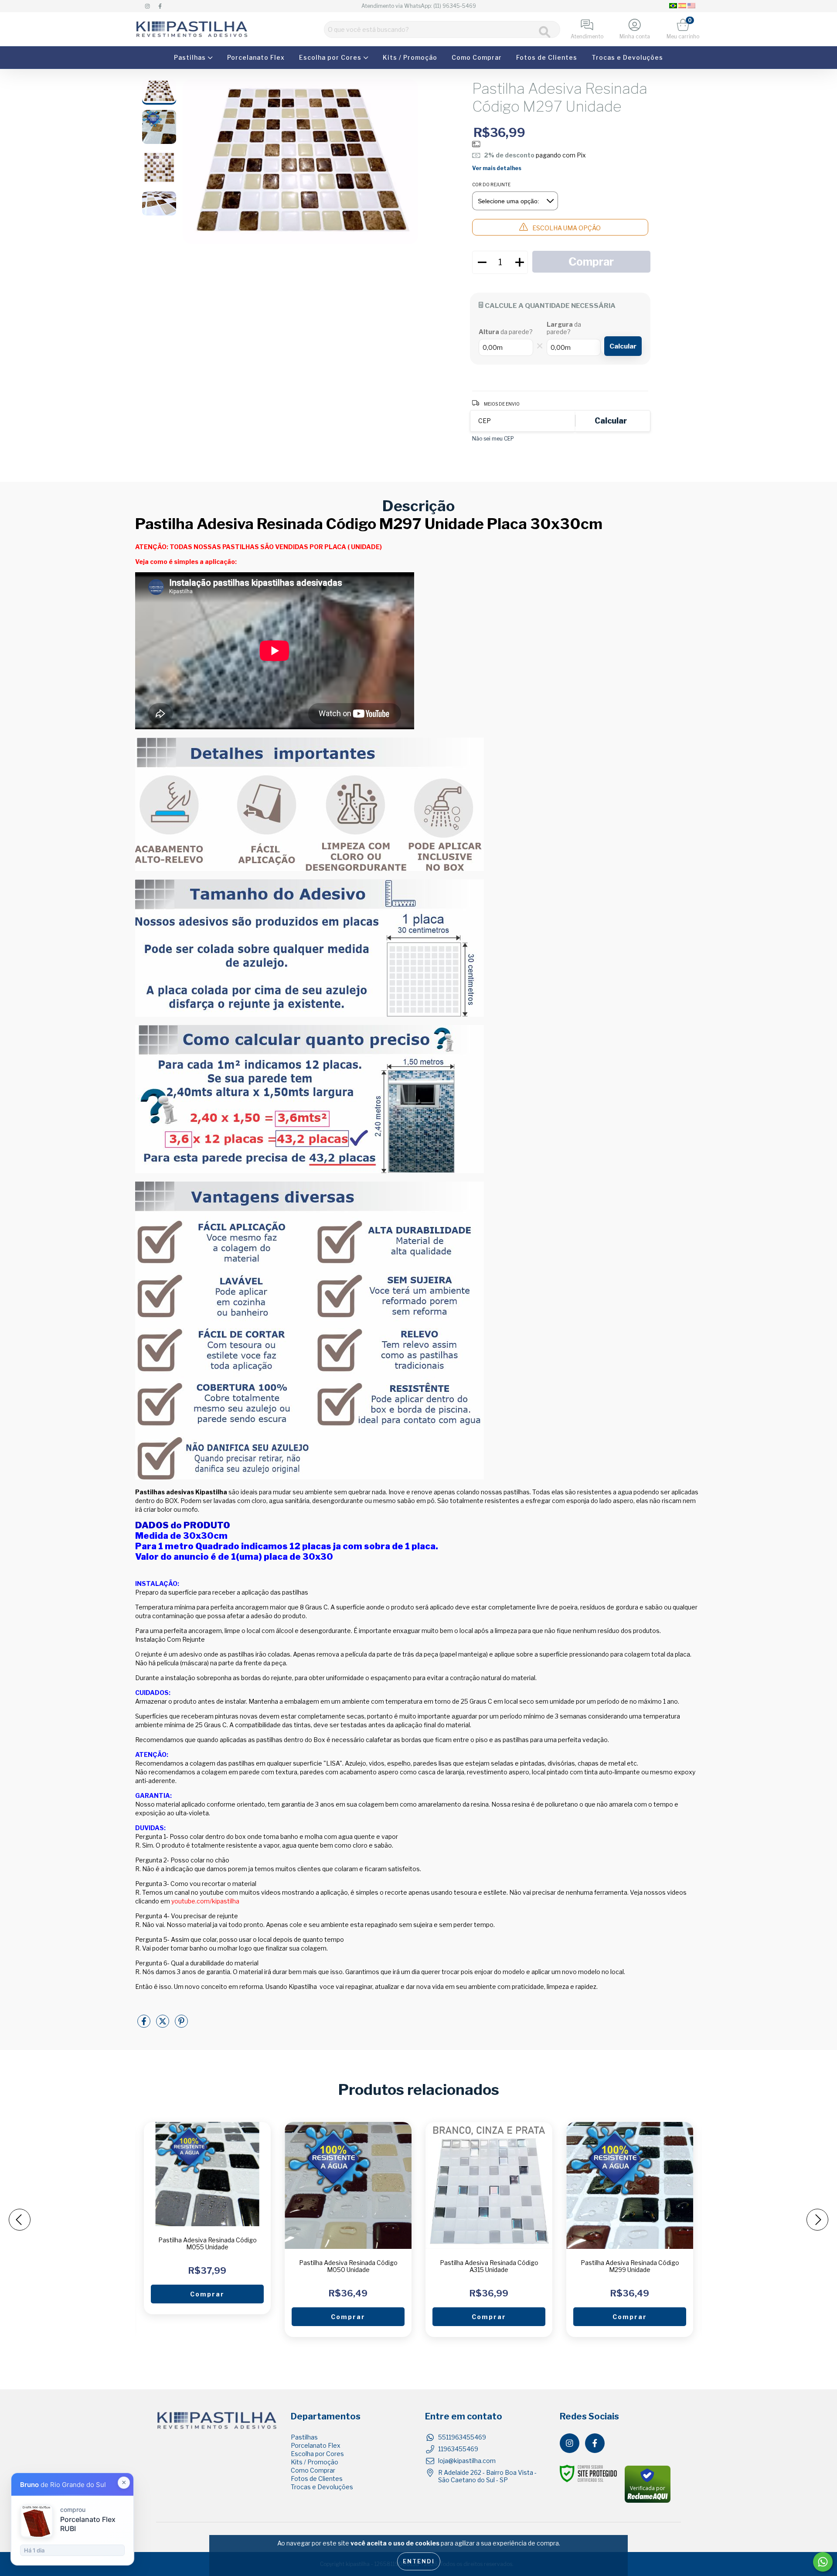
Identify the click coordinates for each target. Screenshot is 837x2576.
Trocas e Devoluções (627, 57)
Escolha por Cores (331, 57)
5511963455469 (462, 2437)
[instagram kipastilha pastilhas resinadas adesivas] (148, 6)
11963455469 (458, 2449)
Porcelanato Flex (256, 57)
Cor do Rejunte (491, 184)
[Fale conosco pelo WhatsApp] (823, 2562)
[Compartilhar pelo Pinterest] (181, 2024)
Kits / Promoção (410, 57)
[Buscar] (545, 32)
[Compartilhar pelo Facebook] (145, 2024)
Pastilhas (191, 57)
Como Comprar (477, 57)
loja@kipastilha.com (467, 2461)
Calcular (623, 346)
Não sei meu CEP (493, 439)
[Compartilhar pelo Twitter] (163, 2024)
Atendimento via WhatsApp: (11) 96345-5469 (419, 6)
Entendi (419, 2561)
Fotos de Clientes (547, 57)
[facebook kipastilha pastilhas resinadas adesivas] (160, 6)
